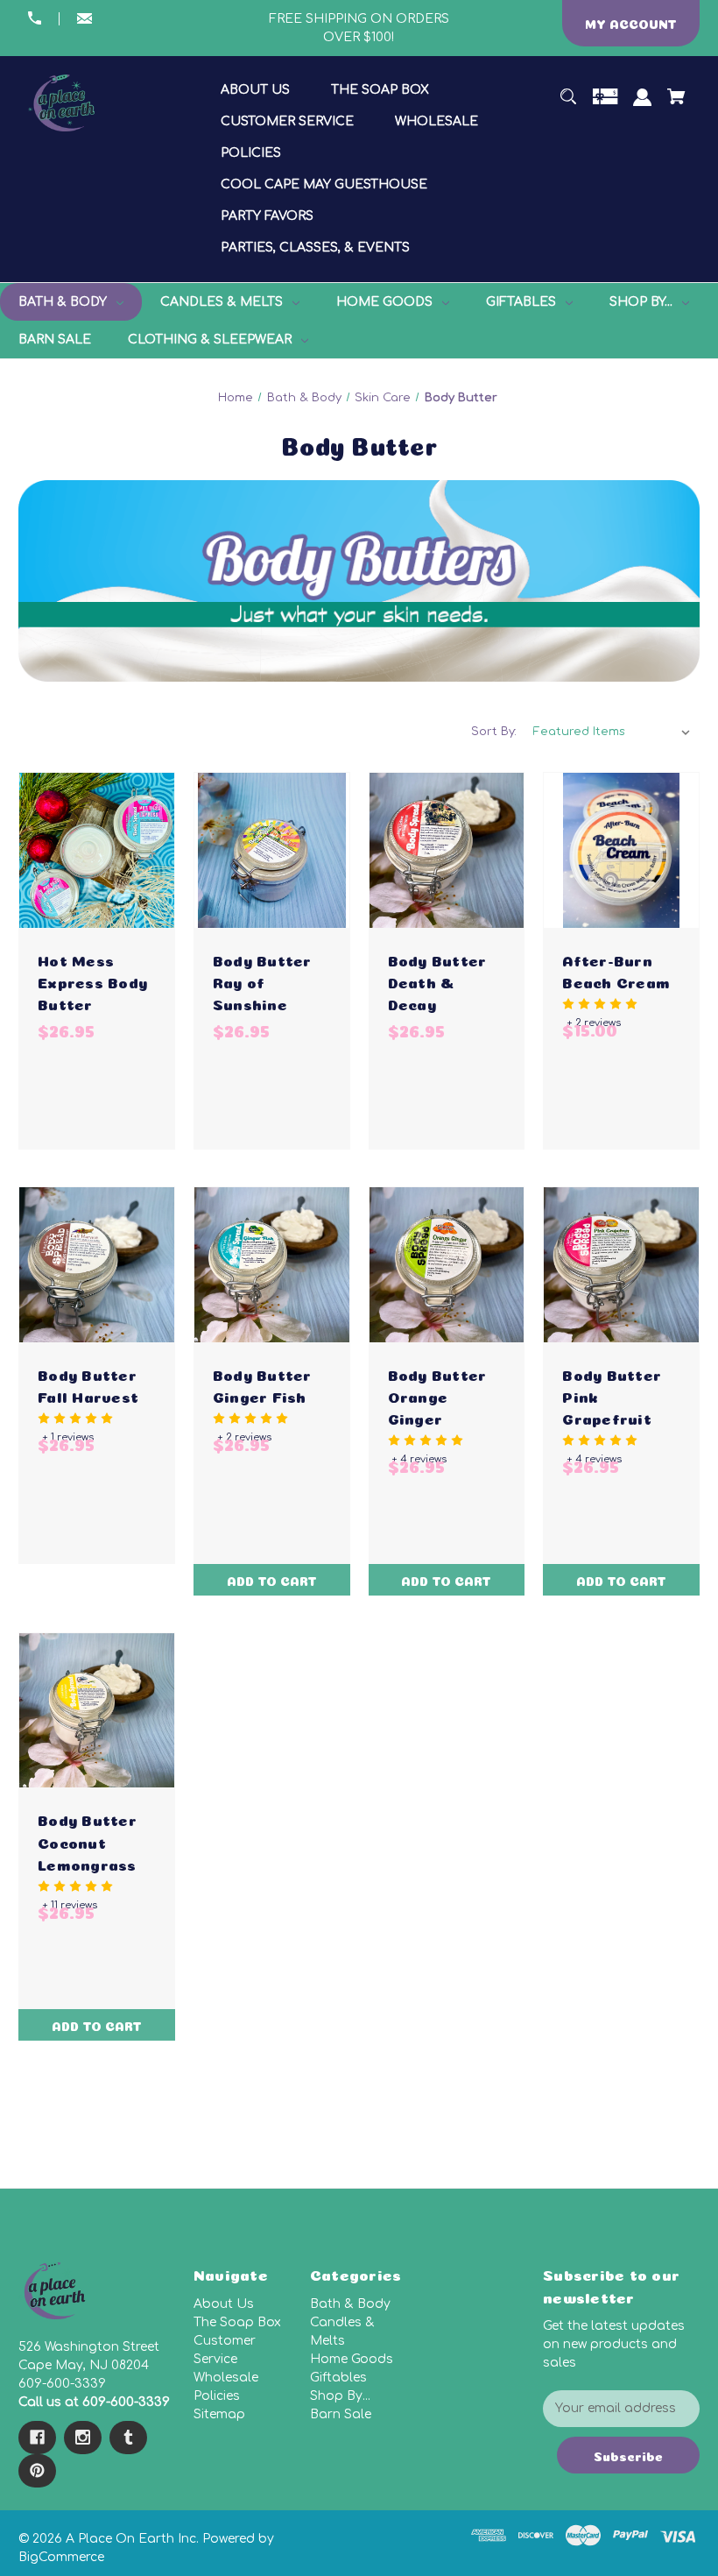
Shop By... (340, 2396)
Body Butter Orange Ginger (437, 1395)
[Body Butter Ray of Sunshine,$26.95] (272, 850)
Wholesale (226, 2378)
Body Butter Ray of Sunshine (262, 981)
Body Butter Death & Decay (437, 981)
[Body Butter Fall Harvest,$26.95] (97, 1265)
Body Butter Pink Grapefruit (612, 1395)
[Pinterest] (37, 2471)
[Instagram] (83, 2438)
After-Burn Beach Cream (616, 970)
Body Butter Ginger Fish (262, 1384)
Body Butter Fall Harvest (88, 1384)
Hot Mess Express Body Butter (92, 981)
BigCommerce (61, 2557)
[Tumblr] (128, 2438)
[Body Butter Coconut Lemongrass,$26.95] (97, 1711)
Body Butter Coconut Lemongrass (87, 1840)
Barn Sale (341, 2414)
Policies (217, 2396)
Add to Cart (272, 1580)
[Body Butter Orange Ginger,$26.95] (447, 1265)
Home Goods (352, 2359)
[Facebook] (37, 2438)
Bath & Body (350, 2304)
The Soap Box (237, 2322)
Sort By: (494, 732)
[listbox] (612, 732)
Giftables (338, 2378)
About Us (224, 2304)
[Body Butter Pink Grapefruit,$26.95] (621, 1265)
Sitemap (219, 2414)
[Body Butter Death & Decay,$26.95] (447, 850)
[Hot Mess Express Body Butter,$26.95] (97, 850)
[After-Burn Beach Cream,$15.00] (621, 850)
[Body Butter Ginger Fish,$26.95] (272, 1265)
